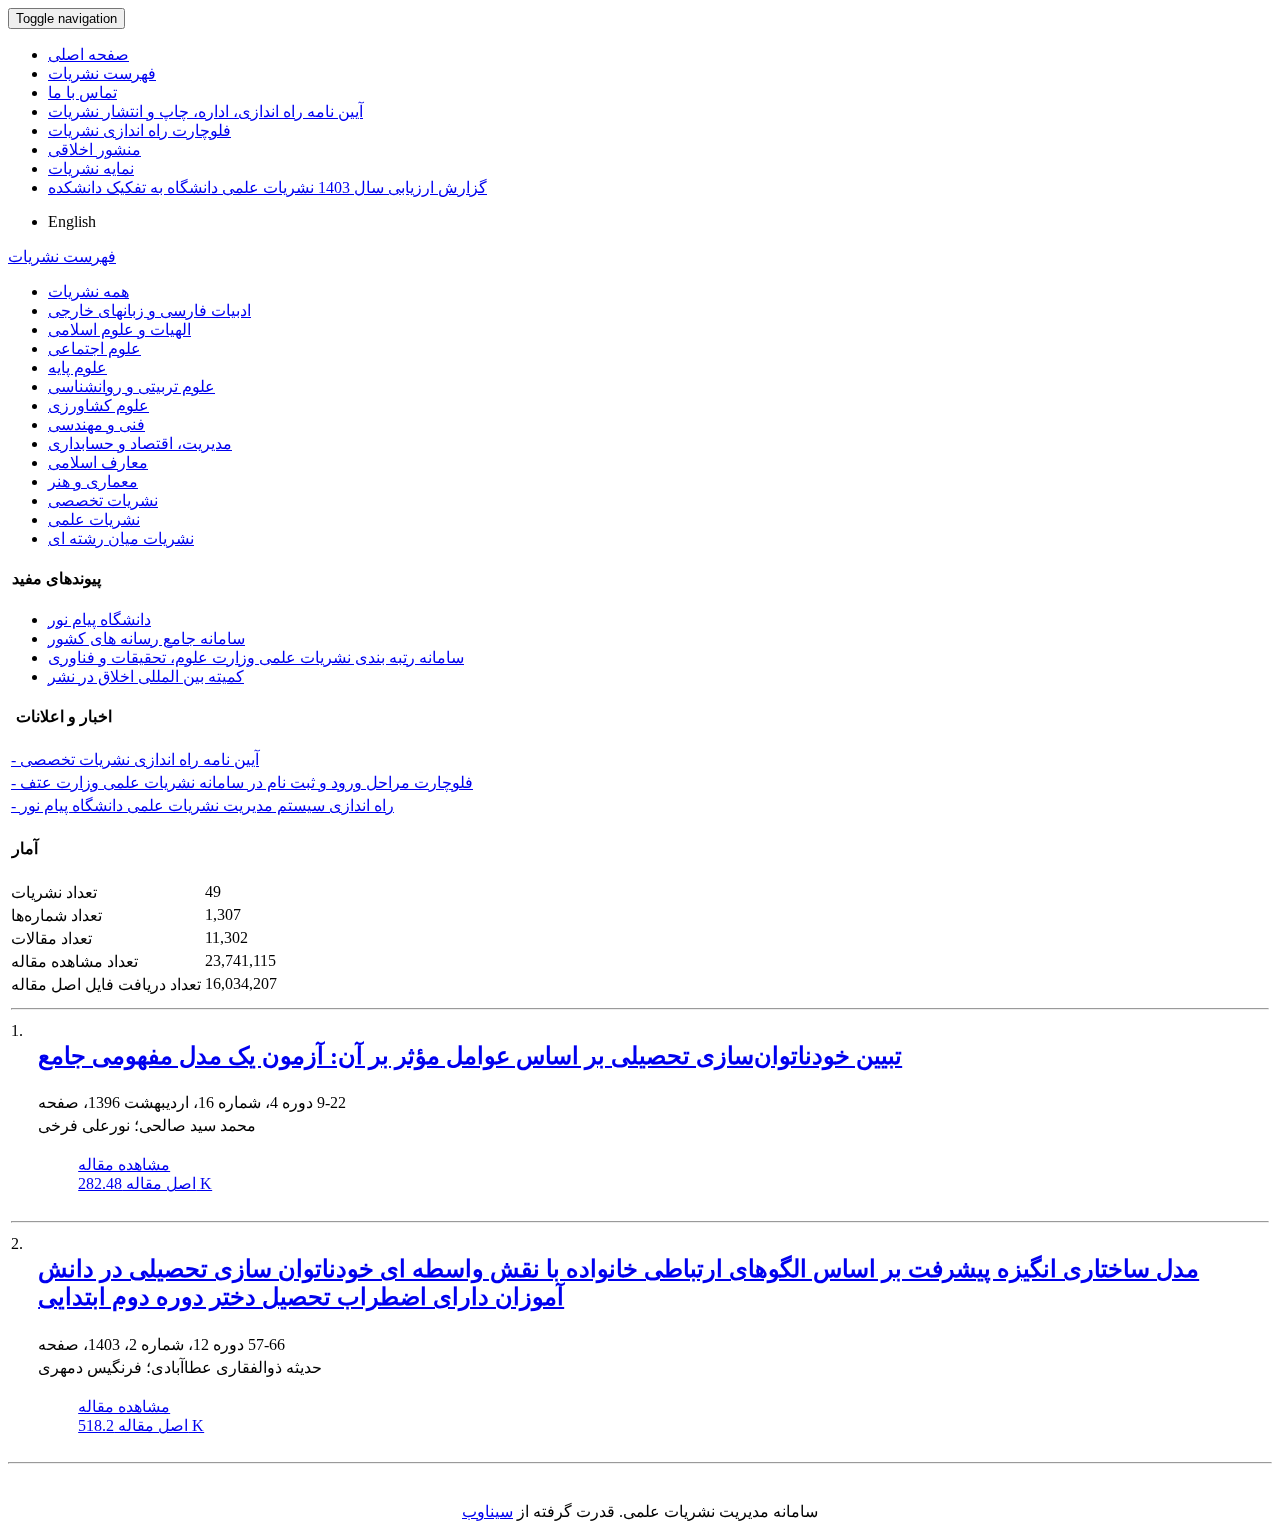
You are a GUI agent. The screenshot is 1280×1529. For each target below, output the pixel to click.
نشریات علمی (94, 519)
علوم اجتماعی (94, 348)
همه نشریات (88, 291)
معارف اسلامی (98, 462)
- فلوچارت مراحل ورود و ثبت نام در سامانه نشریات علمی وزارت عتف (242, 782)
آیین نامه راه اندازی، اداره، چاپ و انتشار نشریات (205, 111)
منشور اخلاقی (94, 149)
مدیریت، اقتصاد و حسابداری (140, 443)
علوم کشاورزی (98, 405)
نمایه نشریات (91, 168)
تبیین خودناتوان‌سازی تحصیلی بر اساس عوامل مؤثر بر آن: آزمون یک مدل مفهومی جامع (470, 1056)
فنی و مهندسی (96, 424)
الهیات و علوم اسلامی (119, 329)
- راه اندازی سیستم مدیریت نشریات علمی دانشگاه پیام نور (202, 805)
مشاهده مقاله (124, 1164)
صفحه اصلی (88, 54)
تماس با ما (82, 92)
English (72, 221)
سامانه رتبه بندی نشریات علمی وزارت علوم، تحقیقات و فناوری (256, 657)
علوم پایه (77, 367)
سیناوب (487, 1511)
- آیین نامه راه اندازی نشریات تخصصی (135, 759)
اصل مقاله (145, 1183)
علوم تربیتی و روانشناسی (131, 386)
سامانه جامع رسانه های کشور (146, 638)
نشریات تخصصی (103, 500)
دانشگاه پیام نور (99, 619)
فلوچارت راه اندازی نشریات (139, 130)
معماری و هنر (93, 481)
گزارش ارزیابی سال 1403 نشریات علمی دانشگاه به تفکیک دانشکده (267, 187)
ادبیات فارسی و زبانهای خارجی (149, 310)
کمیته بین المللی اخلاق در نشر (146, 676)
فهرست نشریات (102, 73)
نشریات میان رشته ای (121, 538)
